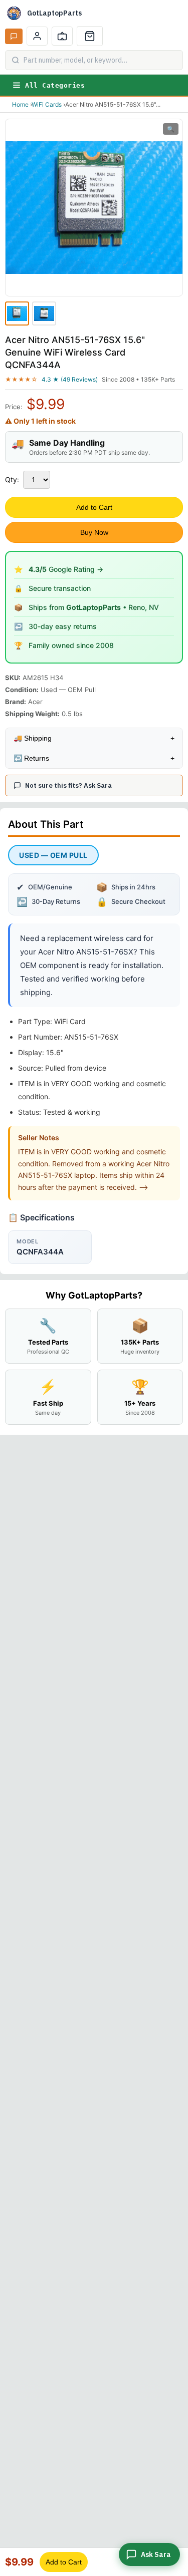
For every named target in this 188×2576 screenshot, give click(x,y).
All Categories (55, 85)
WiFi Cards (47, 104)
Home (20, 104)
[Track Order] (62, 36)
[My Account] (37, 36)
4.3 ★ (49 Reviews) (70, 379)
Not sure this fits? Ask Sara (68, 785)
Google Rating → (66, 569)
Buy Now (94, 532)
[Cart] (90, 36)
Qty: (12, 479)
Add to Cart (94, 507)
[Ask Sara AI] (14, 36)
